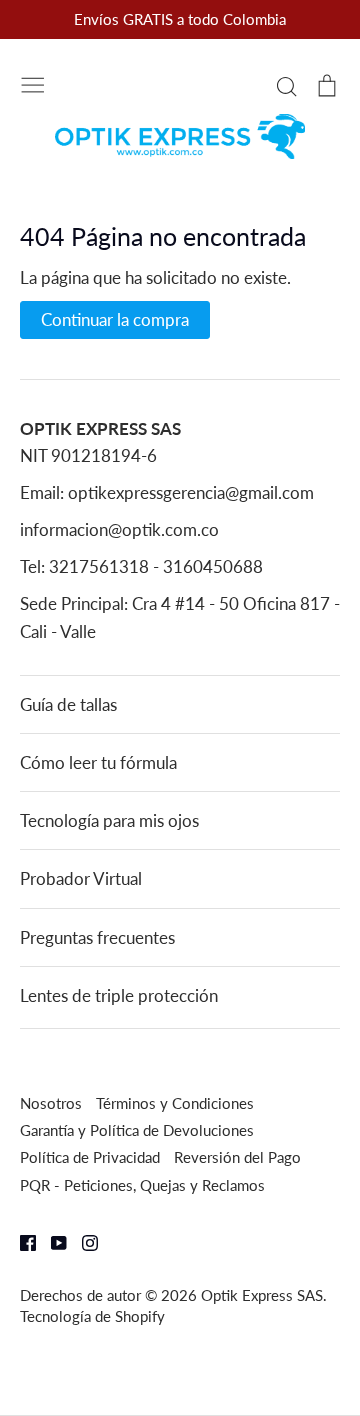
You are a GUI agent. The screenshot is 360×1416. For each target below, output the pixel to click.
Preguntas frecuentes (97, 937)
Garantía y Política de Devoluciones (137, 1130)
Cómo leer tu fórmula (98, 762)
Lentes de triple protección (119, 995)
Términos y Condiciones (175, 1103)
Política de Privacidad (90, 1157)
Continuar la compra (115, 319)
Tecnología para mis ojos (109, 820)
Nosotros (51, 1103)
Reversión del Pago (237, 1157)
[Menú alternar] (33, 83)
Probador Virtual (81, 878)
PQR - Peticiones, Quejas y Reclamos (142, 1185)
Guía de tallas (68, 704)
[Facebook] (20, 1241)
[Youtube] (51, 1241)
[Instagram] (82, 1241)
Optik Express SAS (262, 1295)
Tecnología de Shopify (92, 1316)
